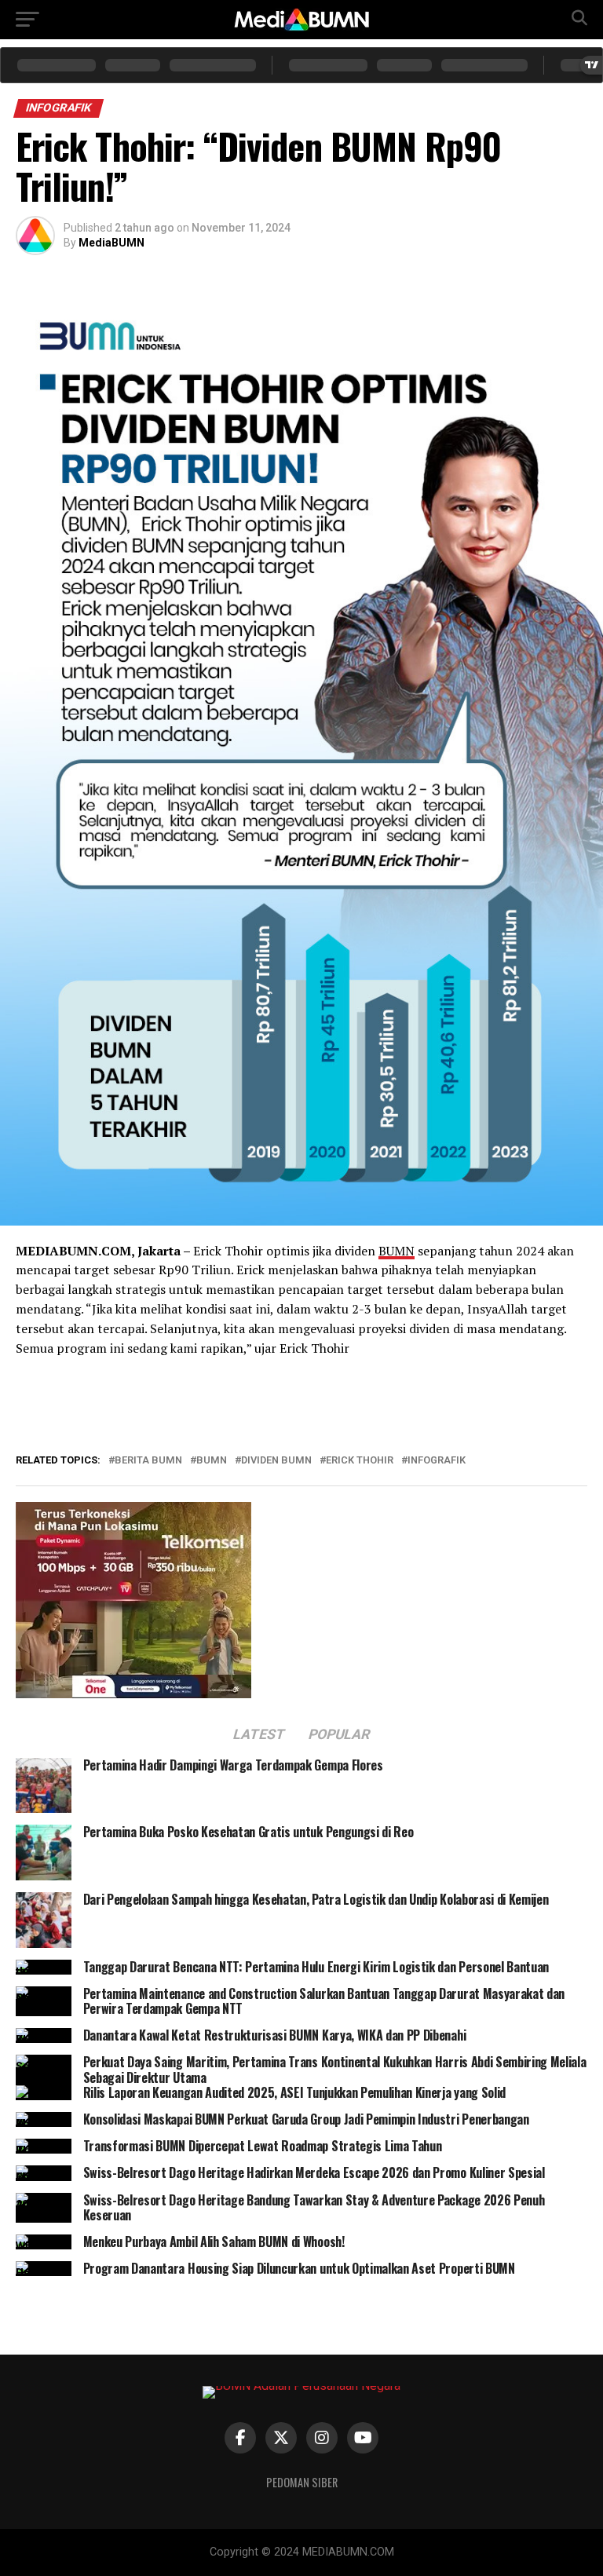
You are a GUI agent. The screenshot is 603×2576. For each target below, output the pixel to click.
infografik (437, 1461)
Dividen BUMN (276, 1461)
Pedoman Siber (302, 2482)
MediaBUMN (111, 243)
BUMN (397, 1251)
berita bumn (148, 1461)
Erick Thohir (360, 1461)
